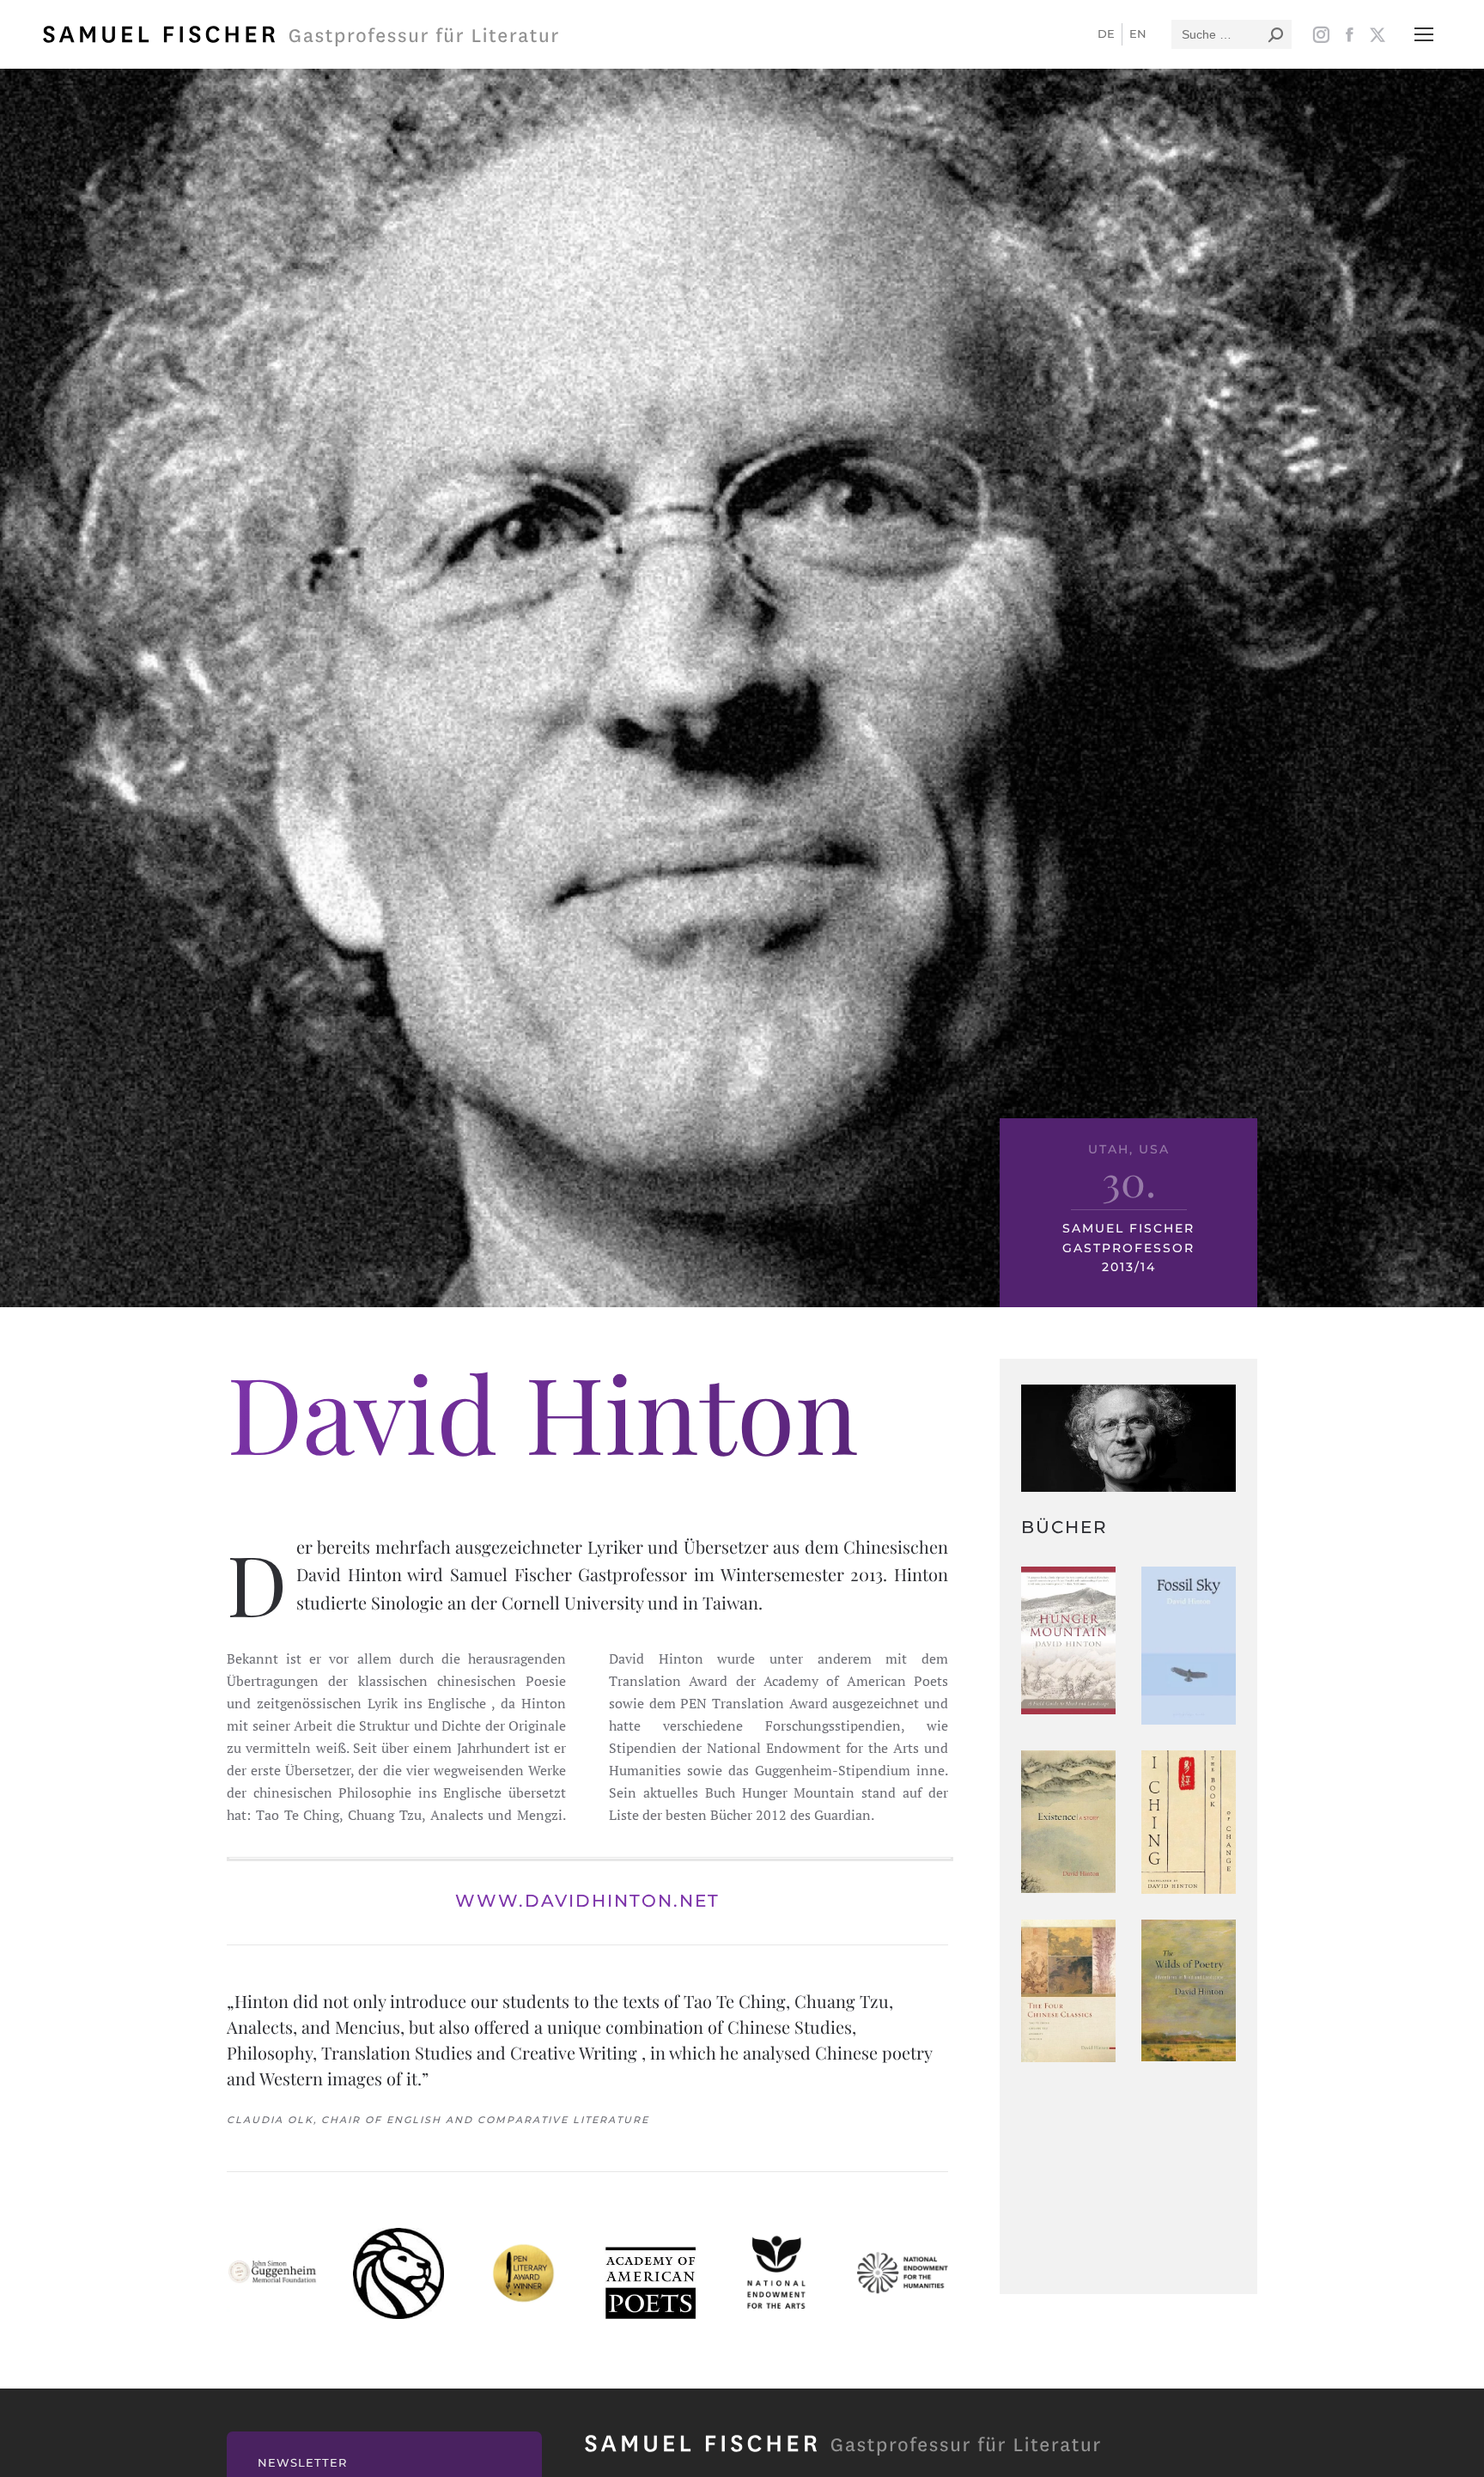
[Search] (1276, 34)
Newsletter (302, 2462)
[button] (1424, 34)
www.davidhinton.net (587, 1901)
